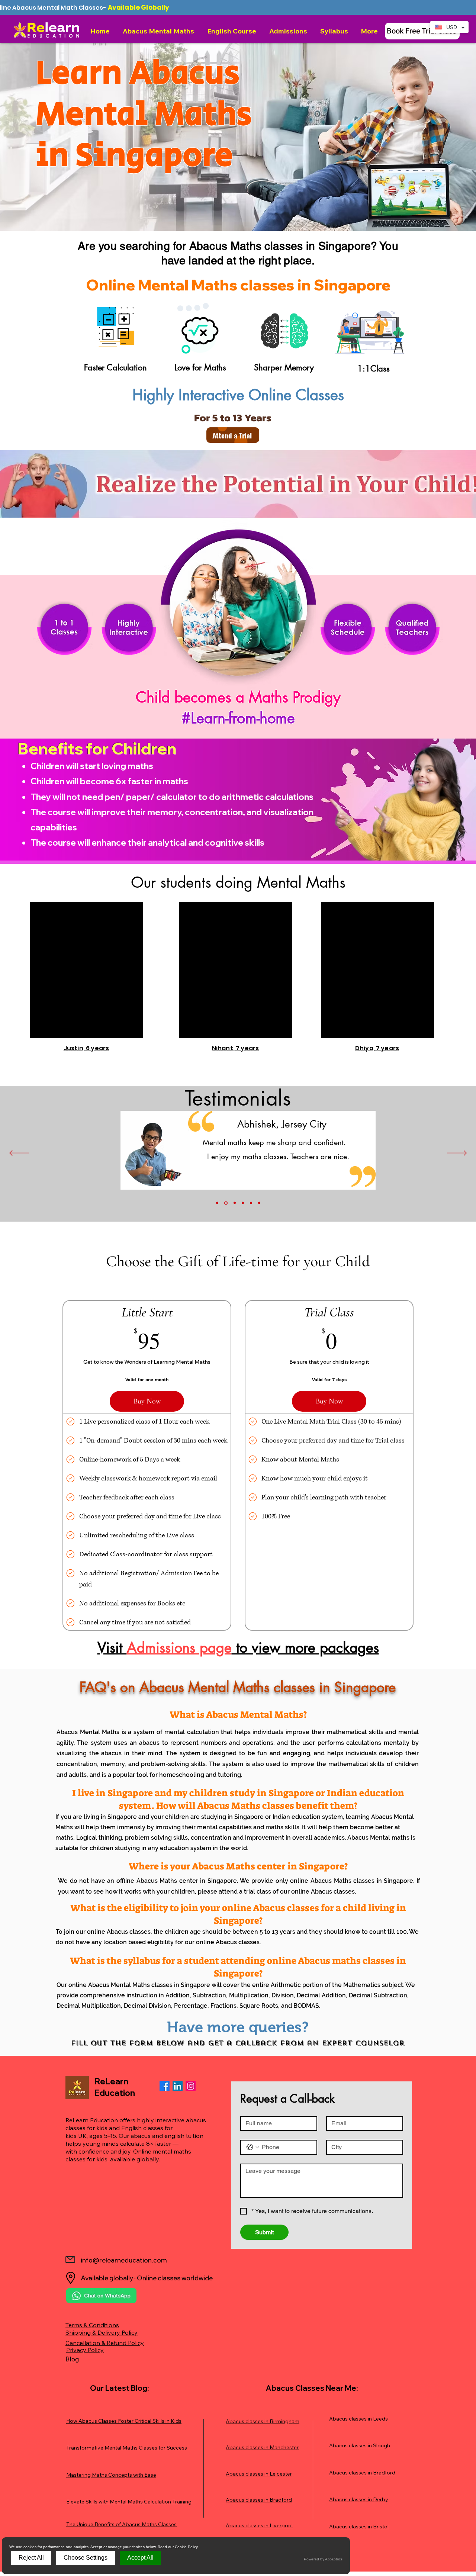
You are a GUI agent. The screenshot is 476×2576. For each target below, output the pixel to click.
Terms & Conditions (92, 2325)
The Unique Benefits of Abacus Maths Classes (121, 2524)
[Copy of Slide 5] (259, 1203)
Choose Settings (86, 2558)
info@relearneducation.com (124, 2260)
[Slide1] (217, 1203)
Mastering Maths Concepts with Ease (111, 2475)
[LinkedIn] (178, 2086)
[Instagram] (191, 2086)
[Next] (457, 1154)
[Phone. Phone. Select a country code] (253, 2147)
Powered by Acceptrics (323, 2559)
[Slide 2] (225, 1203)
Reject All (31, 2558)
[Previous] (19, 1154)
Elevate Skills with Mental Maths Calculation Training (129, 2502)
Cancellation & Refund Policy (105, 2343)
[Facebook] (165, 2086)
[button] (159, 31)
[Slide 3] (234, 1203)
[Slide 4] (243, 1203)
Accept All (140, 2558)
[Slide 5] (251, 1203)
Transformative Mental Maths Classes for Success (127, 2448)
